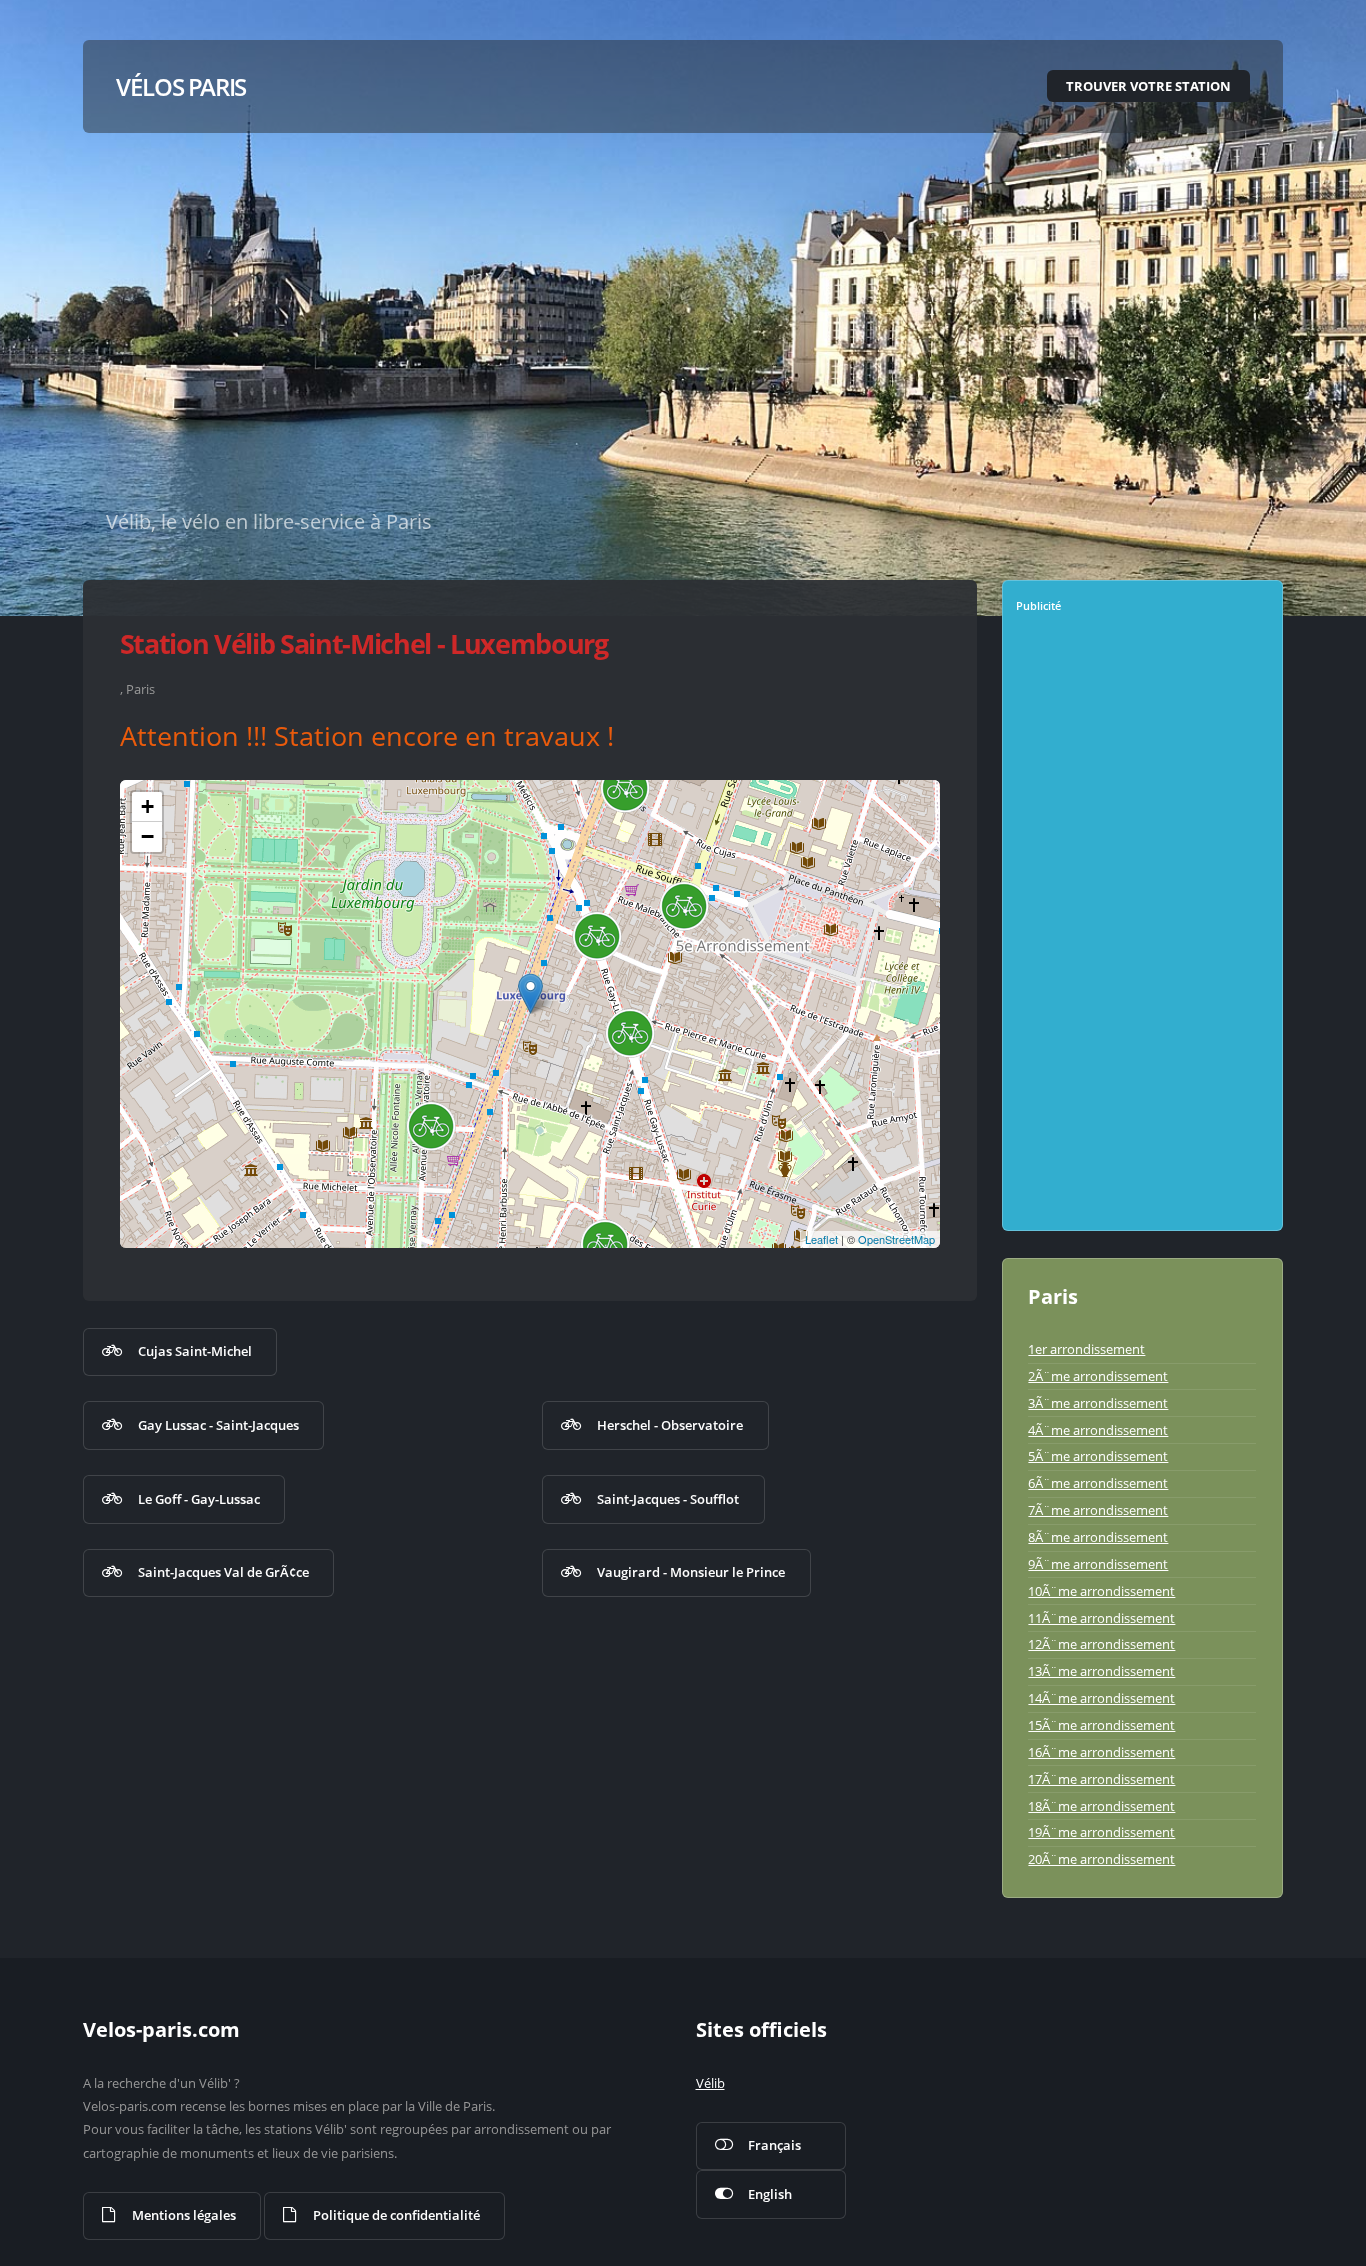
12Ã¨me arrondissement (1101, 1644)
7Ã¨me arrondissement (1098, 1510)
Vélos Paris (181, 86)
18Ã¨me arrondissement (1101, 1806)
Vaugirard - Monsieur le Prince (691, 1572)
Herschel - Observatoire (670, 1425)
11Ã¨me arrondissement (1101, 1618)
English (770, 2194)
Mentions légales (184, 2215)
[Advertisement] (1144, 929)
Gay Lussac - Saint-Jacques (218, 1425)
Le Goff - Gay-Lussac (199, 1499)
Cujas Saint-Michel (195, 1351)
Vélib (710, 2083)
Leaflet (821, 1239)
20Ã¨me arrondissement (1101, 1859)
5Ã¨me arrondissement (1098, 1456)
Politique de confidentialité (396, 2215)
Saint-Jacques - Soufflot (668, 1499)
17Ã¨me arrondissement (1101, 1779)
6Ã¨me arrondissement (1098, 1483)
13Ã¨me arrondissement (1101, 1671)
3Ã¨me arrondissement (1098, 1403)
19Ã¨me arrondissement (1101, 1832)
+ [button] (147, 806)
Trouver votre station (1148, 86)
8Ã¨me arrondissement (1098, 1537)
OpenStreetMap (896, 1239)
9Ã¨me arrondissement (1098, 1564)
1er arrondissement (1086, 1349)
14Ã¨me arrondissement (1101, 1698)
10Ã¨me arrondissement (1101, 1591)
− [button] (147, 836)
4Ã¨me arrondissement (1098, 1430)
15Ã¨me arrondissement (1101, 1725)
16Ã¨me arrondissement (1101, 1752)
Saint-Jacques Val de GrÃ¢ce (223, 1572)
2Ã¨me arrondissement (1098, 1376)
